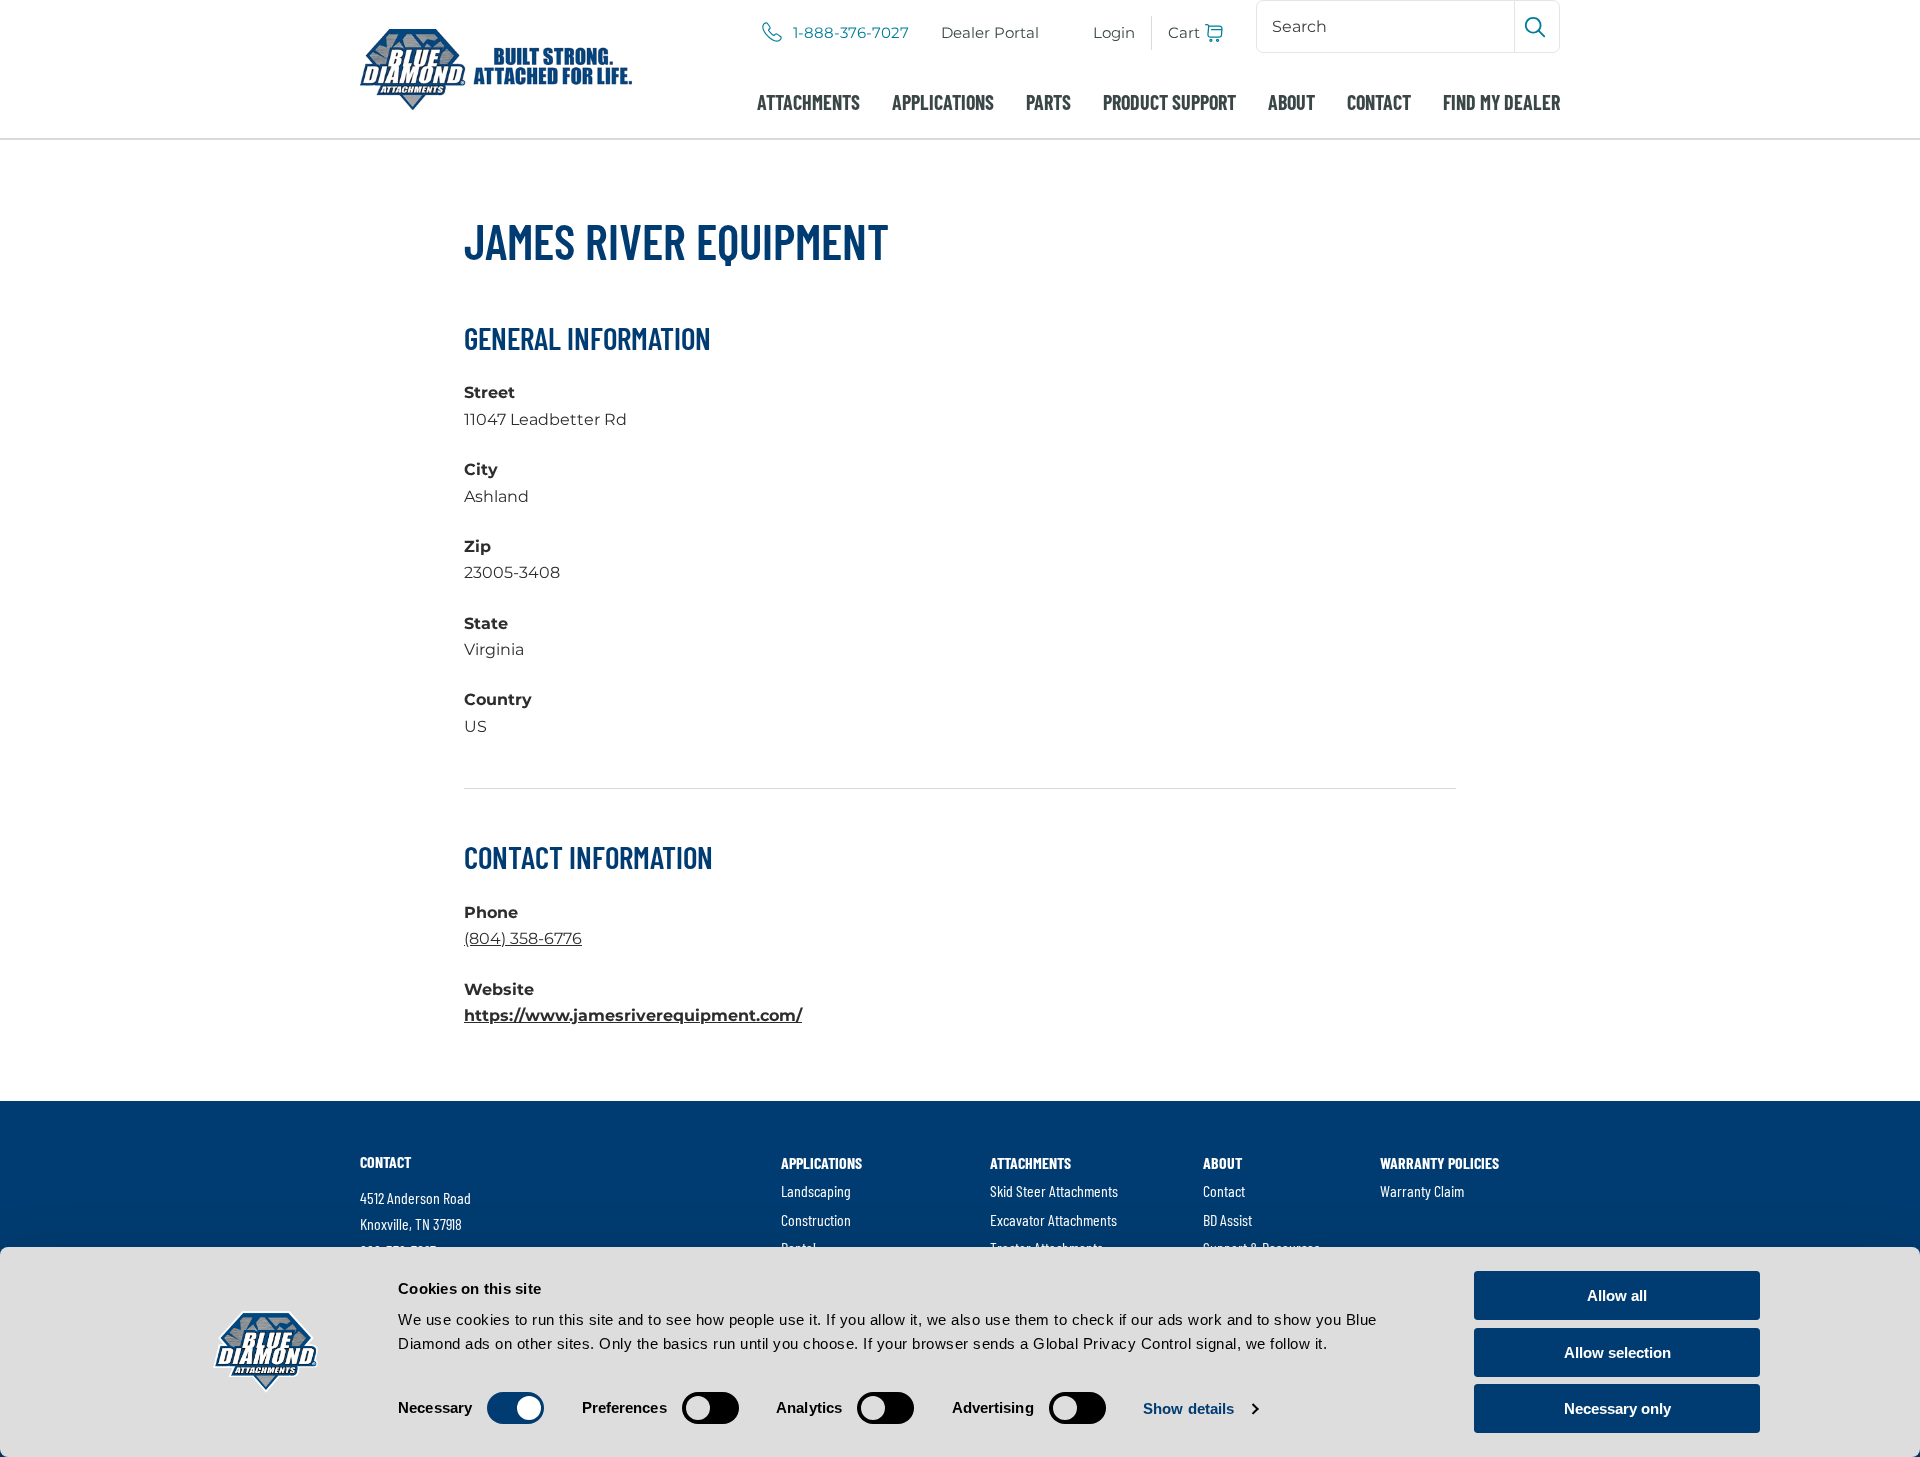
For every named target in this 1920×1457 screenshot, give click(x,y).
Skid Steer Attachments (1054, 1190)
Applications (943, 102)
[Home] (496, 69)
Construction (816, 1219)
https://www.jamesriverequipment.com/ (633, 1015)
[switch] (710, 1408)
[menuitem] (990, 33)
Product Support (1169, 102)
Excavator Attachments (1053, 1219)
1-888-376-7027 (851, 33)
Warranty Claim (1422, 1190)
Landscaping (816, 1190)
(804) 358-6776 (523, 938)
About (1291, 102)
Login (1114, 32)
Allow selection (1617, 1352)
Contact (1379, 102)
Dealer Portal (990, 32)
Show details (1188, 1408)
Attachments (808, 102)
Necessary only (1617, 1408)
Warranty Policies (1439, 1162)
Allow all (1617, 1295)
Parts (1048, 102)
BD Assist (1227, 1219)
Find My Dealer (1501, 102)
